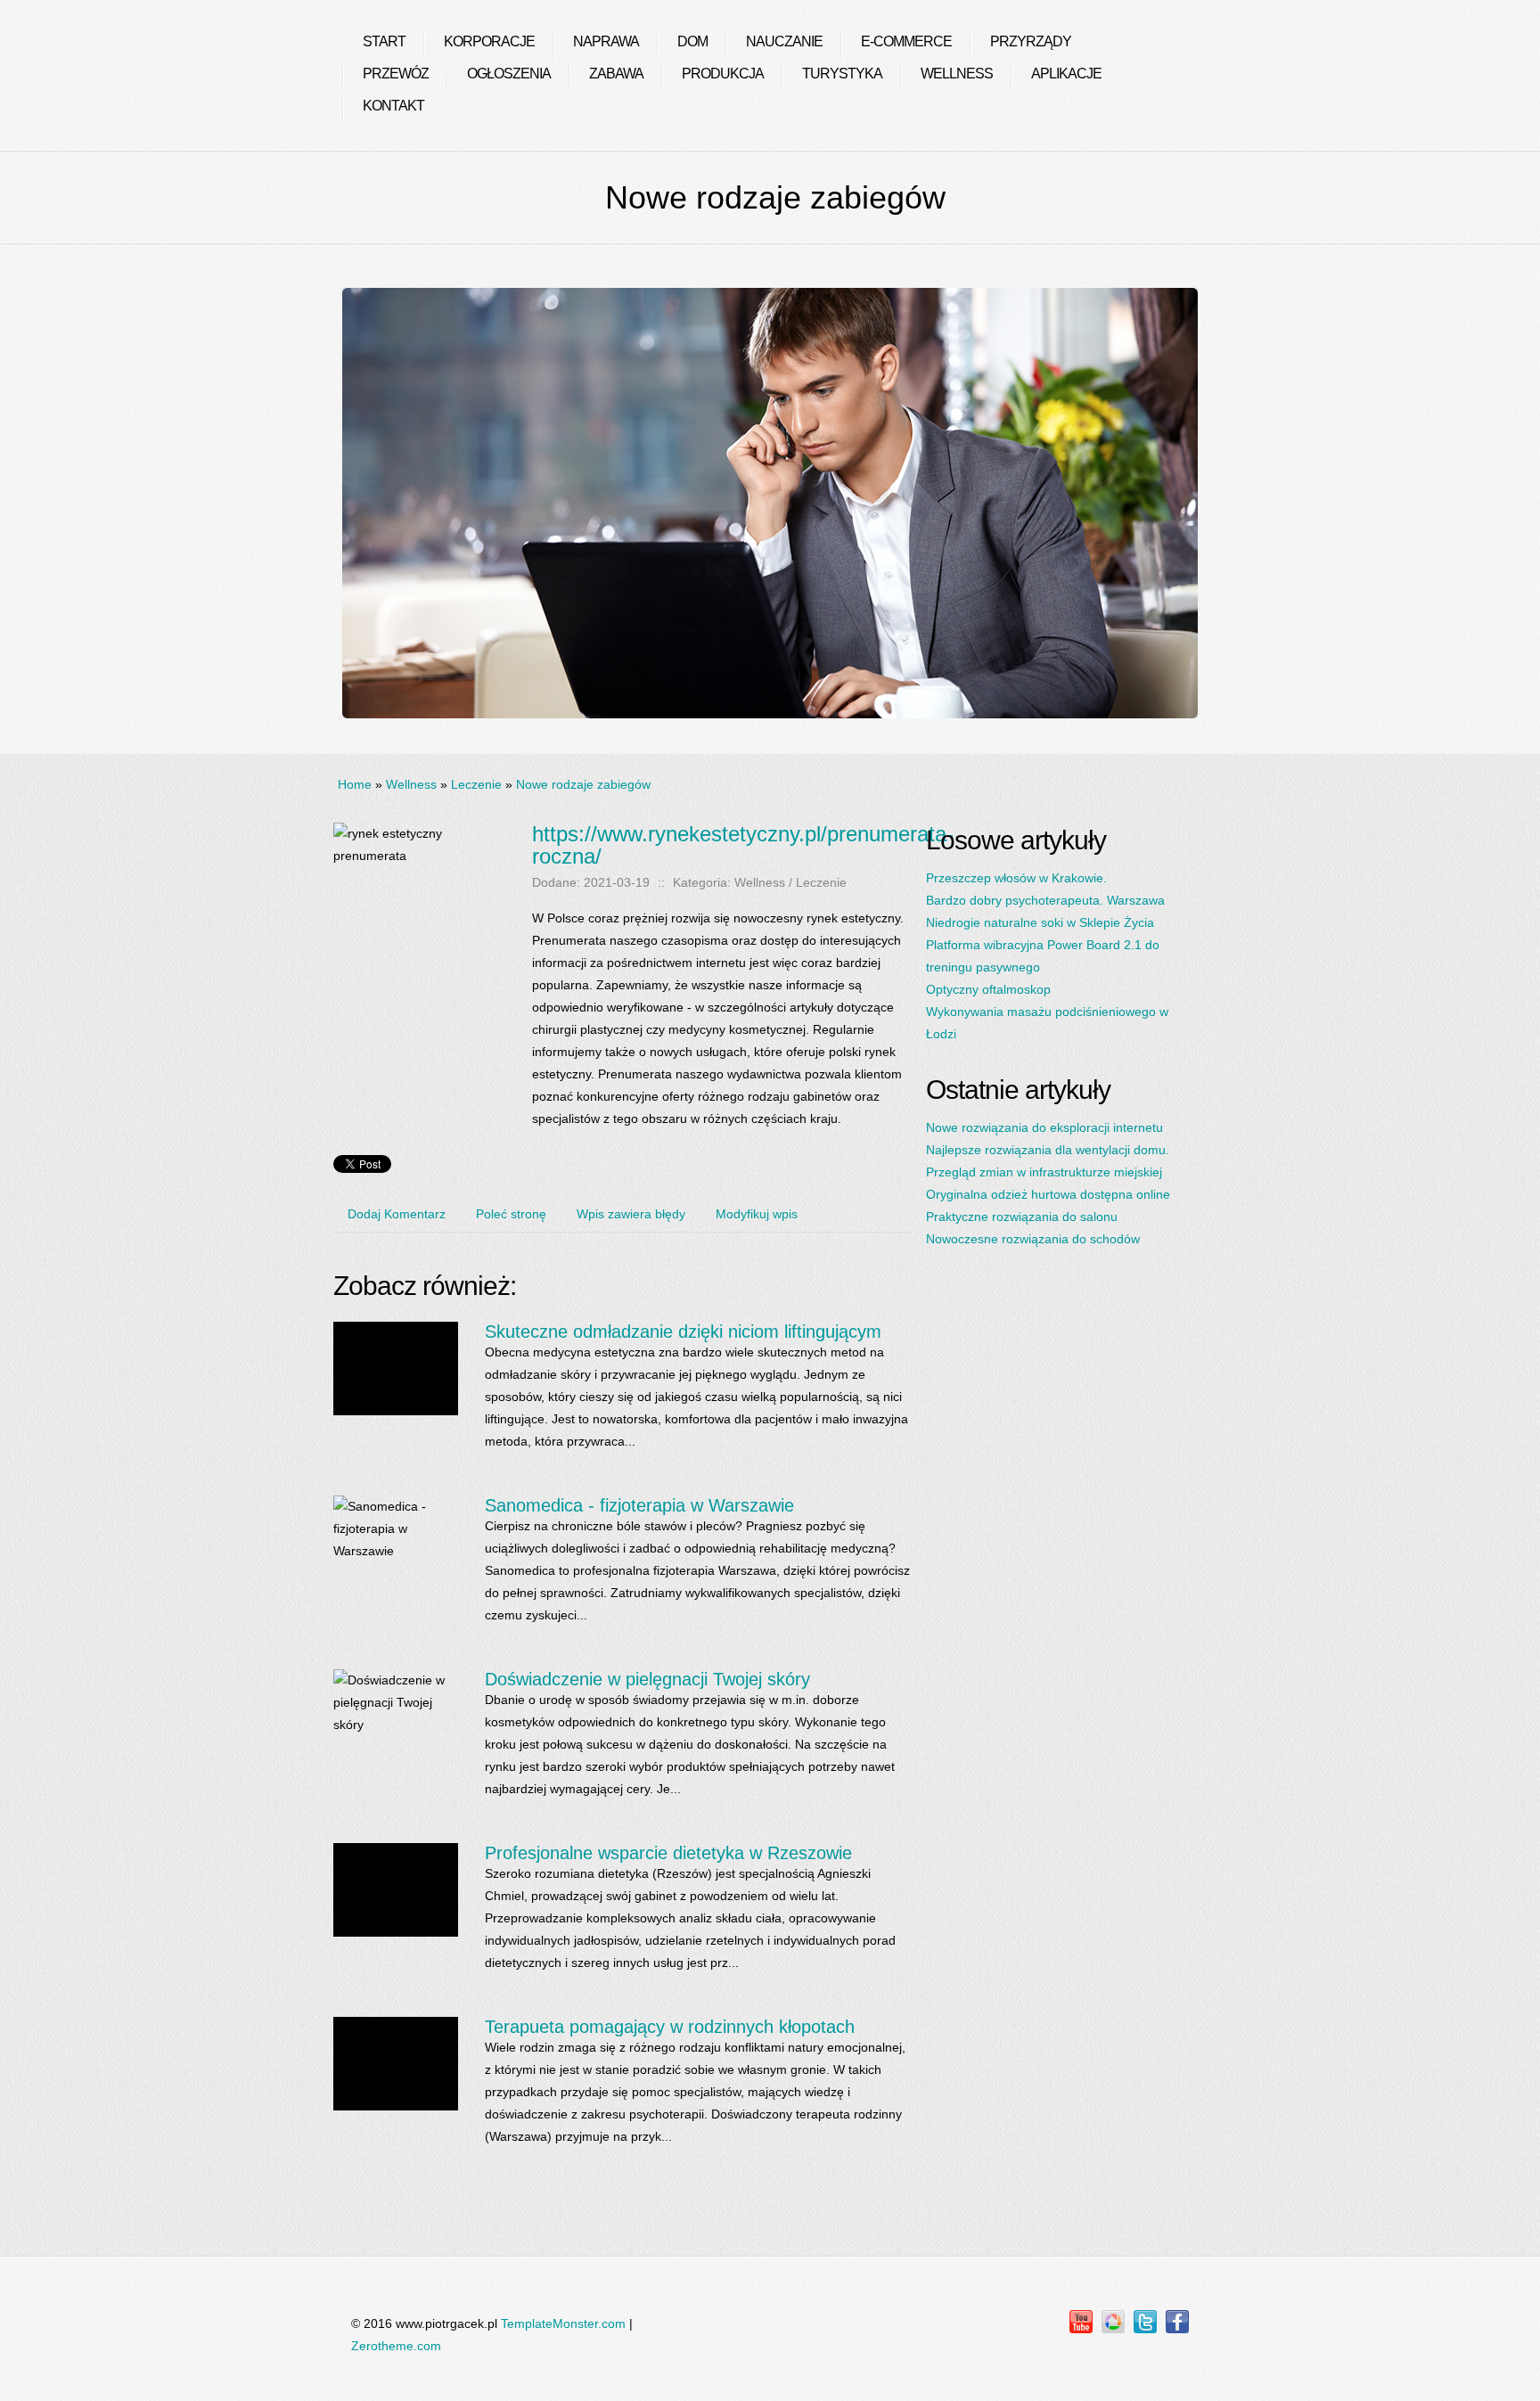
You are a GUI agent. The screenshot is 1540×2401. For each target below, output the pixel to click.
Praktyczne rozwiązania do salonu (1022, 1217)
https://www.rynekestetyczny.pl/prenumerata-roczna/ (743, 845)
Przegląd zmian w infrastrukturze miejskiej (1044, 1172)
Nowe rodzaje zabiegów (583, 784)
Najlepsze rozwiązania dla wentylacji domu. (1048, 1150)
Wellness (411, 784)
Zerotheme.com (396, 2346)
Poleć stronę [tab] (511, 1214)
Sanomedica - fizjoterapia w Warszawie (639, 1505)
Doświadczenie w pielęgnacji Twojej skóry (647, 1679)
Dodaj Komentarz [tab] (397, 1214)
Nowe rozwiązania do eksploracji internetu (1044, 1127)
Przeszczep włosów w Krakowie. (1016, 878)
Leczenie (476, 784)
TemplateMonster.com (563, 2323)
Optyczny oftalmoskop (988, 989)
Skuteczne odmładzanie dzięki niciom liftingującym (683, 1332)
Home (355, 784)
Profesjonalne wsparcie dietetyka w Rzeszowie (668, 1853)
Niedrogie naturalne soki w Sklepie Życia (1040, 922)
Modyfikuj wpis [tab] (757, 1214)
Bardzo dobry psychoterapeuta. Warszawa (1045, 900)
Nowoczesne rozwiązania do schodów (1033, 1239)
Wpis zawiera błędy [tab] (631, 1214)
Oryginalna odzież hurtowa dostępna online (1048, 1194)
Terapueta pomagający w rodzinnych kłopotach (670, 2027)
